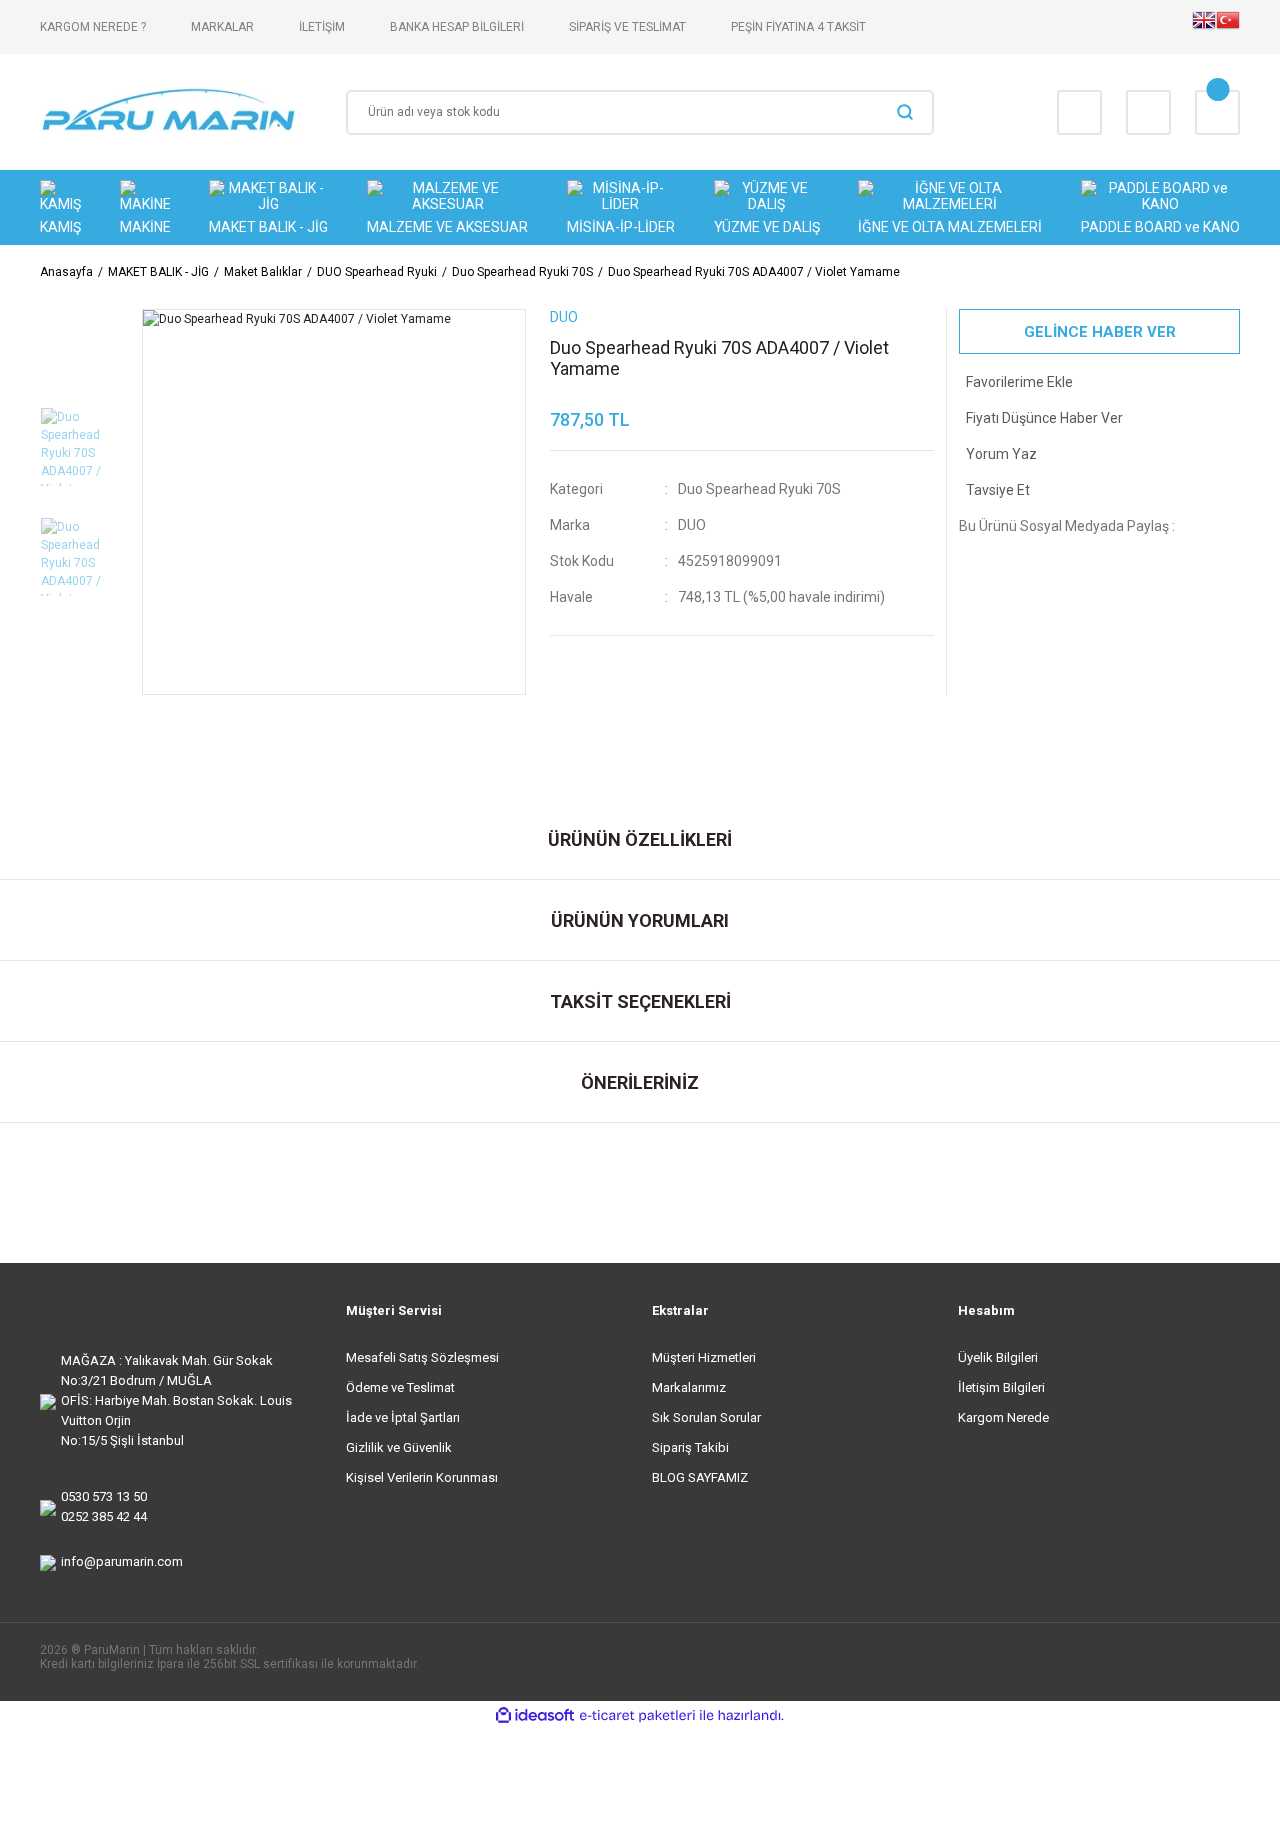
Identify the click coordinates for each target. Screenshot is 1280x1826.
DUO (692, 525)
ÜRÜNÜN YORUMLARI (640, 920)
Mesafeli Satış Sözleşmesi (422, 1357)
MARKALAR (222, 27)
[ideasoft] (535, 1715)
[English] (1204, 27)
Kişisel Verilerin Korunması (422, 1477)
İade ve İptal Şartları (403, 1417)
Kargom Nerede (1003, 1417)
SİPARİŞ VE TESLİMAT (627, 27)
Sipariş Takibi (690, 1447)
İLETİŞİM (322, 27)
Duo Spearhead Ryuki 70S (759, 489)
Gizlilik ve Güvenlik (399, 1447)
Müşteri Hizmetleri (704, 1357)
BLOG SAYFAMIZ (700, 1477)
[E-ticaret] (637, 1716)
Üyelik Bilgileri (998, 1357)
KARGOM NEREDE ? (93, 27)
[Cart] (1217, 112)
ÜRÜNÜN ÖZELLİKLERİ (640, 839)
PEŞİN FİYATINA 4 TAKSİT (798, 27)
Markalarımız (689, 1387)
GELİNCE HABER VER (1100, 332)
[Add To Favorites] (1099, 382)
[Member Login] (1148, 112)
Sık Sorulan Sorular (706, 1417)
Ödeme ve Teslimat (400, 1387)
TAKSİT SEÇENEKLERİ (640, 1001)
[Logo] (169, 112)
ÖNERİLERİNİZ (640, 1082)
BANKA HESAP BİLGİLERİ (457, 27)
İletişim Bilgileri (1001, 1387)
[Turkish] (1228, 27)
